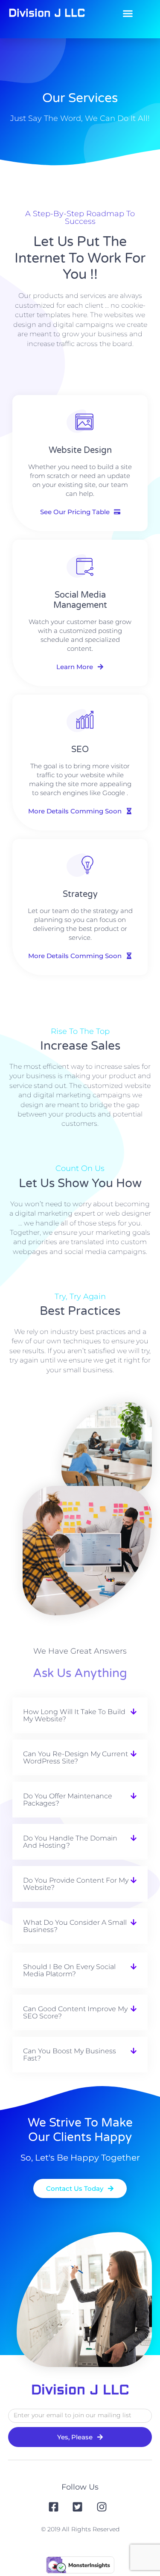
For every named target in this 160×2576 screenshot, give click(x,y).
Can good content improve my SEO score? (75, 2012)
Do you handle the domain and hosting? (70, 1842)
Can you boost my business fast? (70, 2055)
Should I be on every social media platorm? (69, 1970)
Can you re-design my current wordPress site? (76, 1757)
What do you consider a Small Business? (75, 1926)
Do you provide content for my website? (76, 1884)
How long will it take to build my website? (74, 1715)
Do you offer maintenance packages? (68, 1800)
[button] (128, 14)
